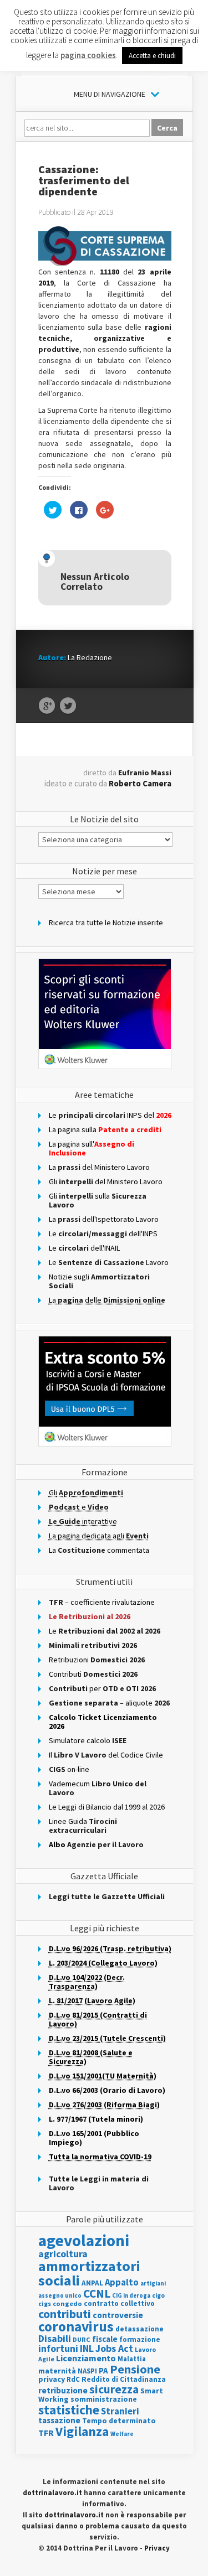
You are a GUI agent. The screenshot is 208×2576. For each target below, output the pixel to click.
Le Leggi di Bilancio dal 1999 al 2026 (107, 1807)
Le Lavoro (109, 1262)
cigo (158, 2295)
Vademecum (98, 1788)
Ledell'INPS (103, 1233)
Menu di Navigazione (110, 94)
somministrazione (104, 2399)
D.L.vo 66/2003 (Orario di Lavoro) (107, 2090)
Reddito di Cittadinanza (124, 2379)
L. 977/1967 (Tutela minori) (96, 2119)
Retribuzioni (97, 1660)
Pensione (135, 2369)
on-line (69, 1769)
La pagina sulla (105, 1129)
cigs (45, 2303)
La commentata (99, 1550)
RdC (73, 2379)
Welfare (122, 2434)
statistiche (69, 2410)
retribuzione (63, 2390)
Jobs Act (114, 2348)
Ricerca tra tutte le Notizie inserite (106, 922)
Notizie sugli (99, 1281)
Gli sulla (98, 1200)
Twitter (68, 706)
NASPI (87, 2371)
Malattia (132, 2359)
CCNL (97, 2293)
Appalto (122, 2282)
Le (105, 1631)
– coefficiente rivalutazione (102, 1602)
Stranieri (120, 2411)
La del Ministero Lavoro (99, 1167)
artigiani (153, 2283)
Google (47, 706)
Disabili (55, 2338)
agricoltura (63, 2254)
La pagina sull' (92, 1148)
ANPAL (92, 2283)
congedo (67, 2303)
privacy (52, 2379)
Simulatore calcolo (88, 1740)
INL (87, 2348)
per (102, 1688)
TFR (46, 2433)
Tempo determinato (119, 2421)
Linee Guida (83, 1826)
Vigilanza (82, 2431)
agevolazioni (84, 2240)
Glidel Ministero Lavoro (106, 1181)
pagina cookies (88, 55)
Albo (96, 1844)
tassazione (59, 2420)
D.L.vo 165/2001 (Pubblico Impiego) (94, 2138)
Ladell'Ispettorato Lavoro (104, 1219)
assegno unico (60, 2295)
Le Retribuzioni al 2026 (90, 1616)
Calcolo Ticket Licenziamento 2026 (103, 1722)
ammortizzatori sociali (89, 2273)
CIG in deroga (131, 2296)
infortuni (58, 2348)
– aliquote (109, 1703)
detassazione (139, 2329)
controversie (118, 2315)
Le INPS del (110, 1115)
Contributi (93, 1674)
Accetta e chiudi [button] (152, 56)
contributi (65, 2314)
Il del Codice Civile (106, 1755)
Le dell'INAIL (84, 1248)
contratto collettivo (119, 2303)
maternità (57, 2371)
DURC (82, 2339)
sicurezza (114, 2389)
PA (103, 2370)
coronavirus (76, 2326)
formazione (140, 2339)
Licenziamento (86, 2358)
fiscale (105, 2339)
